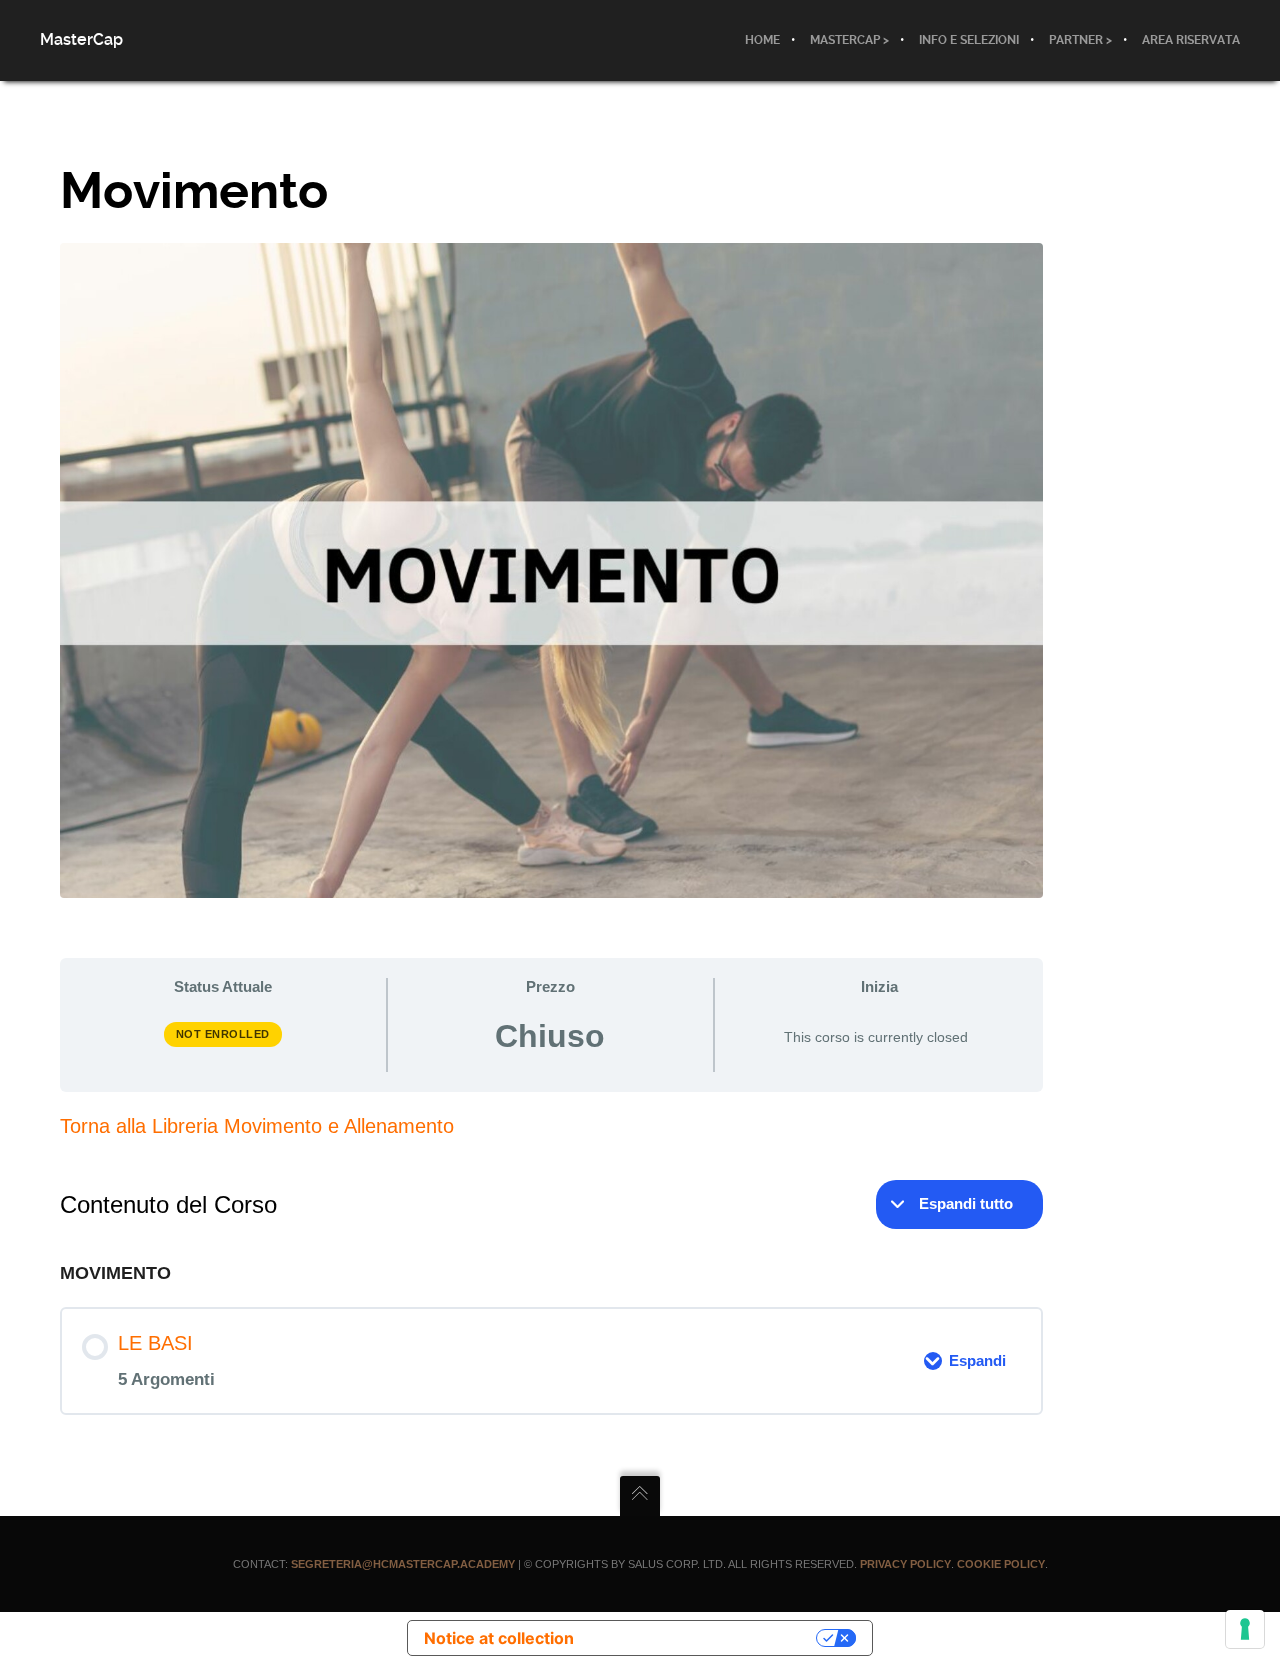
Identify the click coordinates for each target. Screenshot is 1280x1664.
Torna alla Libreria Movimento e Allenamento (257, 1126)
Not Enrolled (223, 1034)
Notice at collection (499, 1638)
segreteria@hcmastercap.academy (403, 1564)
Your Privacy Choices (705, 1638)
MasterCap (81, 39)
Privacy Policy (905, 1564)
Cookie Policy (1001, 1564)
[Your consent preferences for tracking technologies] (1245, 1629)
